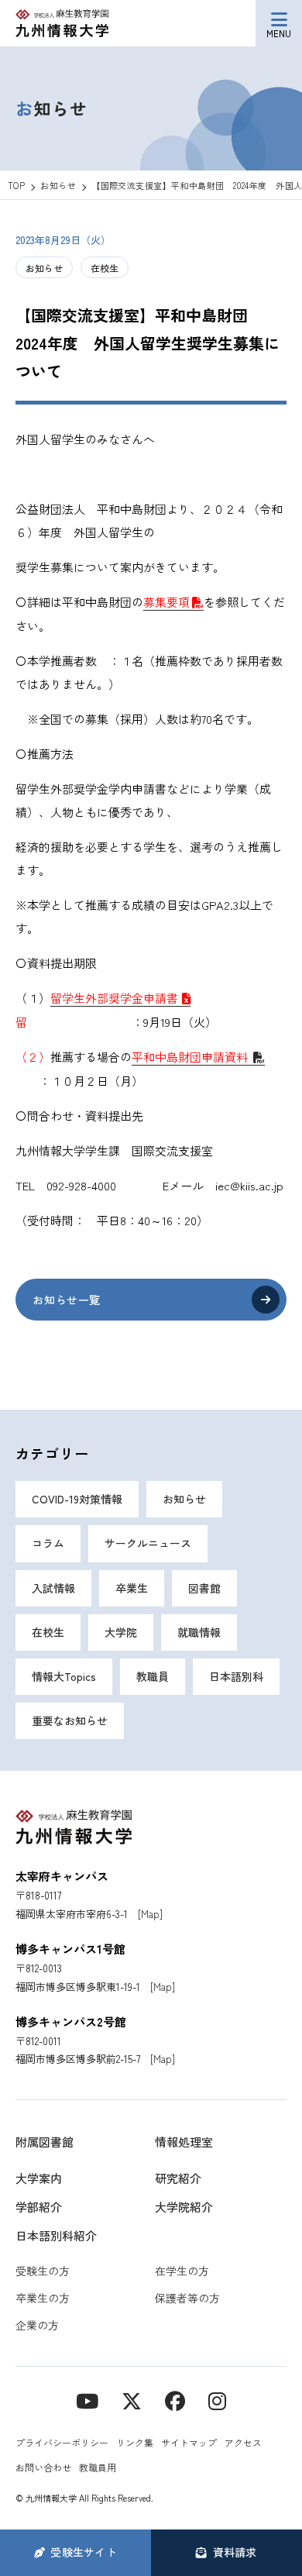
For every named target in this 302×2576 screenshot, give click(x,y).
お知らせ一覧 (66, 1300)
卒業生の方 (43, 2298)
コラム (48, 1543)
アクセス (243, 2442)
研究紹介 (178, 2178)
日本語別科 (236, 1676)
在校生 (105, 268)
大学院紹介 (184, 2207)
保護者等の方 (187, 2298)
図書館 (204, 1588)
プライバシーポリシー (62, 2442)
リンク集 (135, 2442)
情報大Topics (64, 1676)
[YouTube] (87, 2400)
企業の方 (37, 2325)
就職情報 (199, 1632)
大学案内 (39, 2178)
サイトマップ (189, 2442)
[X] (132, 2400)
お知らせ (44, 268)
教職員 (153, 1676)
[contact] (175, 2400)
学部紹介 (39, 2207)
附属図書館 (45, 2142)
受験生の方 (43, 2271)
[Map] (150, 1914)
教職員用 (98, 2467)
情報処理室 (184, 2142)
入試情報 (53, 1588)
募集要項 (166, 602)
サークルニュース (148, 1543)
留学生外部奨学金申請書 (114, 998)
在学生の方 (182, 2271)
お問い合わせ (43, 2467)
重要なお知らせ (70, 1720)
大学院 (121, 1632)
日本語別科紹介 (56, 2235)
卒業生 (132, 1588)
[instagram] (217, 2400)
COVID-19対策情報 (77, 1499)
